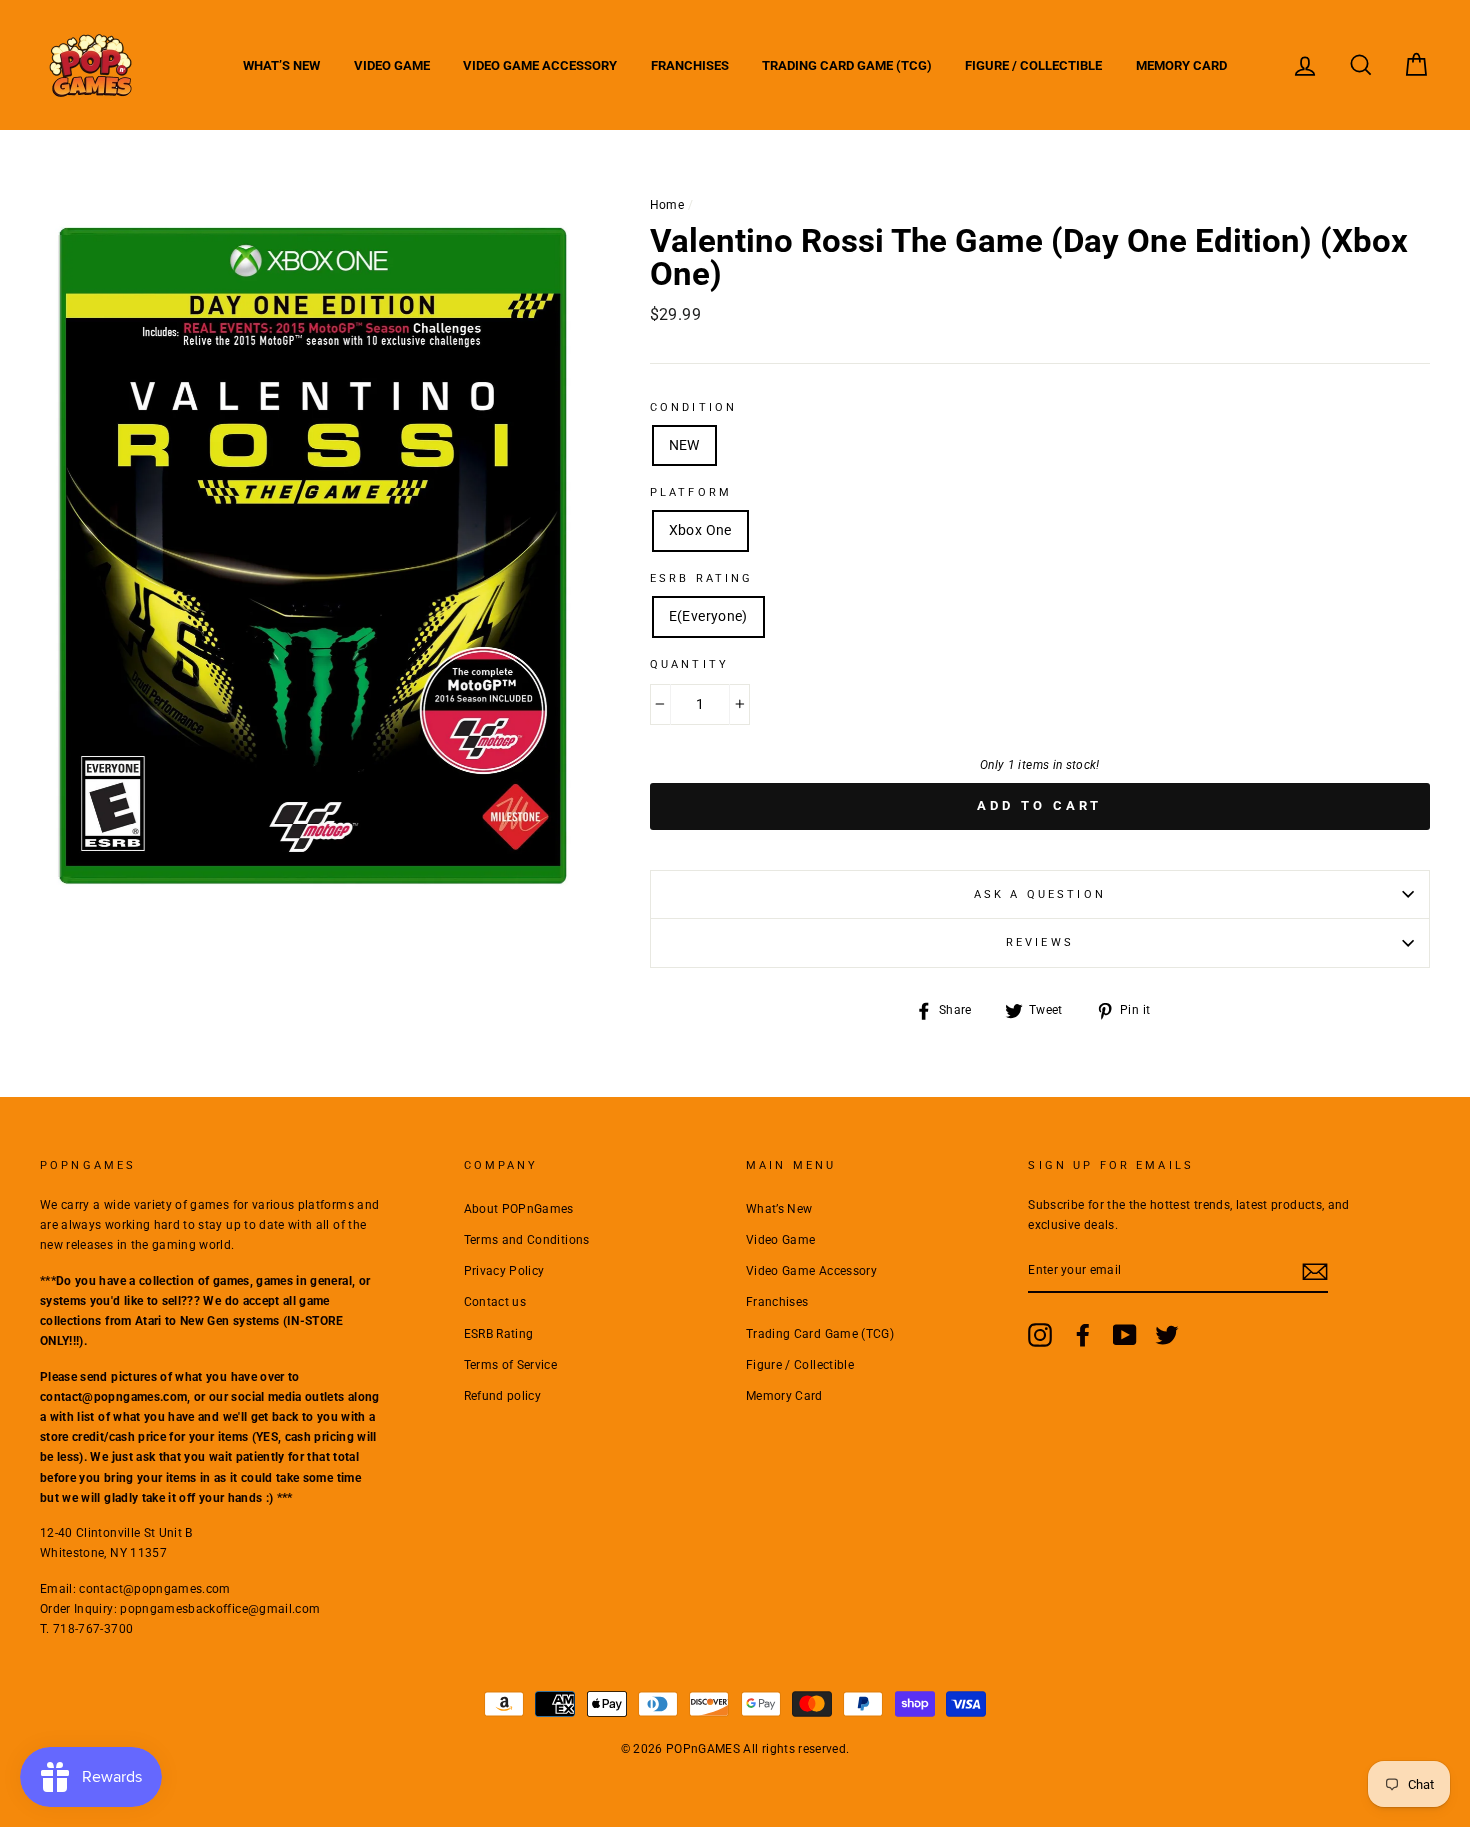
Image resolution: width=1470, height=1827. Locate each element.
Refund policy (503, 1396)
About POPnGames (519, 1209)
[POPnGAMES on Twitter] (1167, 1335)
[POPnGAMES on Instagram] (1040, 1335)
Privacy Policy (504, 1271)
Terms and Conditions (527, 1240)
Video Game (392, 65)
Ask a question (1040, 894)
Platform (691, 492)
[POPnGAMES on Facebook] (1083, 1335)
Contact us (495, 1302)
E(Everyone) (708, 616)
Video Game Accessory (540, 65)
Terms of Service (511, 1365)
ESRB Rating (499, 1334)
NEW (684, 445)
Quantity (689, 664)
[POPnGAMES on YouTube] (1125, 1335)
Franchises (690, 65)
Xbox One (700, 530)
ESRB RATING (702, 578)
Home (667, 205)
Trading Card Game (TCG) (847, 65)
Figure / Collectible (1033, 65)
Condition (693, 407)
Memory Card (1181, 65)
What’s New (281, 65)
